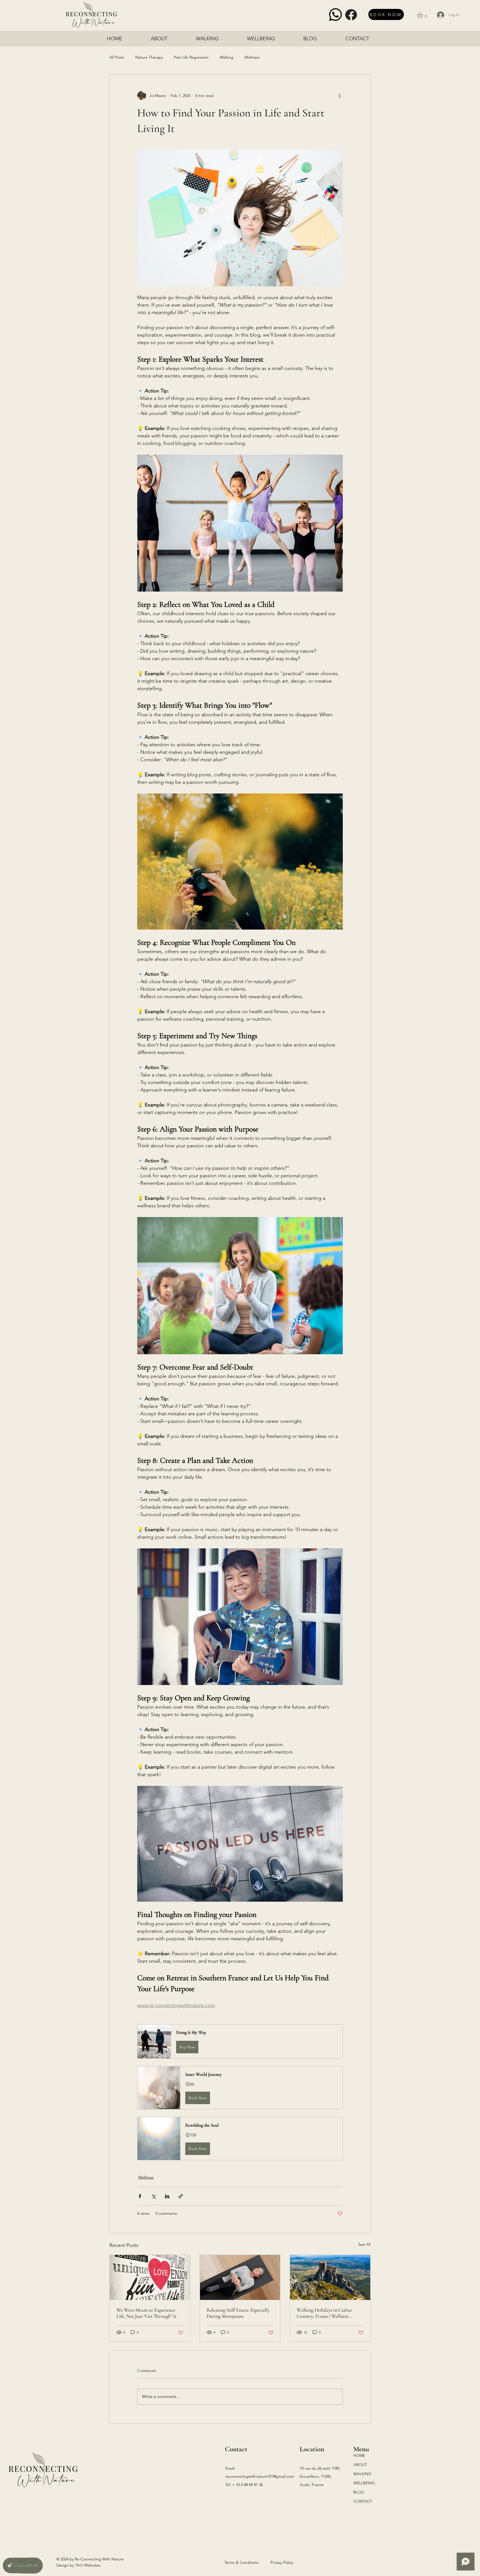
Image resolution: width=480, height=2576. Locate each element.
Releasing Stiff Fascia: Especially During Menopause (238, 2313)
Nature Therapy (149, 57)
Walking (227, 57)
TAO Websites (88, 2565)
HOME (359, 2455)
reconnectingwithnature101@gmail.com (260, 2476)
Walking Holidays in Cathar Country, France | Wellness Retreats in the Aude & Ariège (326, 2313)
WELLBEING (364, 2483)
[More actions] (339, 96)
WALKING (362, 2474)
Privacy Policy (282, 2562)
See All (364, 2244)
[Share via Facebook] (140, 2196)
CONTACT (363, 2501)
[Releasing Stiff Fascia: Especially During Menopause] (240, 2277)
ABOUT (360, 2465)
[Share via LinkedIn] (167, 2196)
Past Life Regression (191, 57)
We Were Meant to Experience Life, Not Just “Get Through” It (146, 2313)
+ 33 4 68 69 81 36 (247, 2485)
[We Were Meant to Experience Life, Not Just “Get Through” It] (150, 2277)
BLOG (359, 2492)
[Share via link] (181, 2196)
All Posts (117, 57)
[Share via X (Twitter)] (153, 2196)
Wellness (252, 57)
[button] (424, 15)
